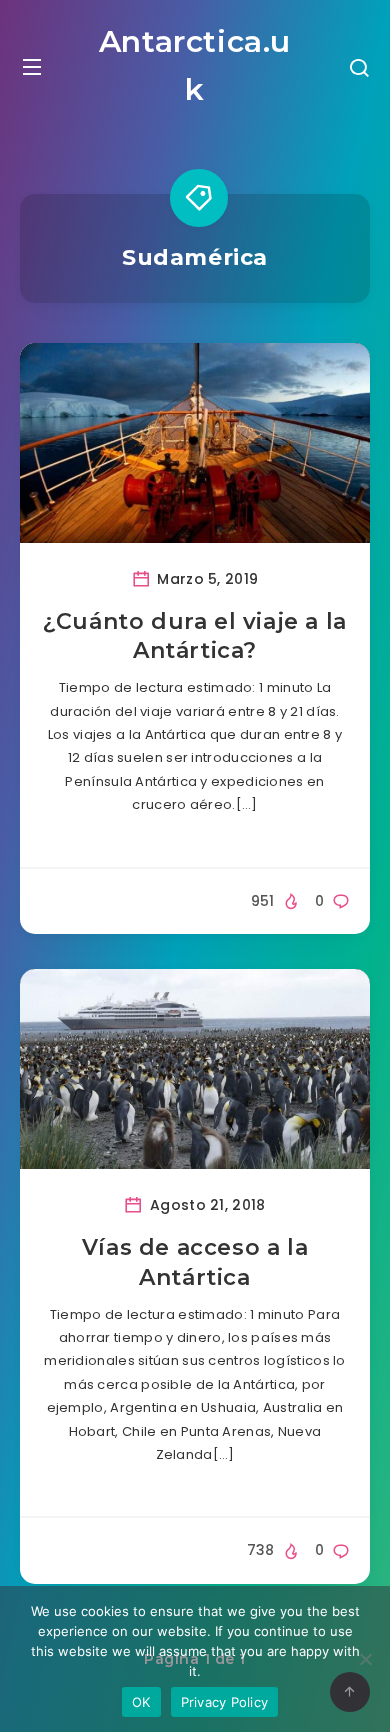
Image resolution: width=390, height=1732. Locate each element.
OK (141, 1702)
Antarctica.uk (195, 65)
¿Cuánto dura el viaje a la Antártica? (195, 636)
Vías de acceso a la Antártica (195, 1262)
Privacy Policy (225, 1702)
